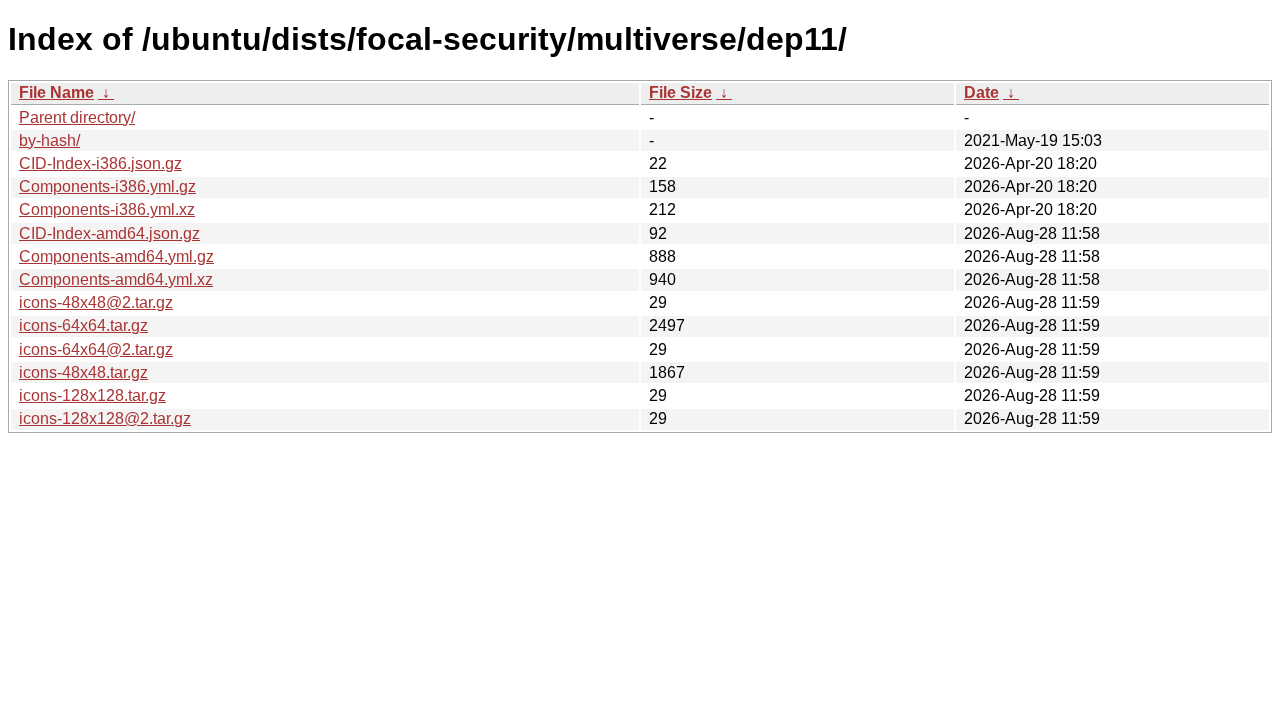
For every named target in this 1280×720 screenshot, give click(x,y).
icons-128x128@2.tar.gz (105, 418)
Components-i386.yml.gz (107, 186)
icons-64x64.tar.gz (83, 325)
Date (981, 92)
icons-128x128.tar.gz (92, 395)
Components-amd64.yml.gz (116, 256)
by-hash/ (49, 140)
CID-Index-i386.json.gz (100, 163)
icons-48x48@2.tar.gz (96, 302)
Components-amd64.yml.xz (116, 279)
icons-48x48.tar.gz (83, 372)
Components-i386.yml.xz (107, 209)
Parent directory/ (77, 117)
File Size (680, 92)
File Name (56, 92)
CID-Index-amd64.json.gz (109, 233)
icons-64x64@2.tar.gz (96, 349)
